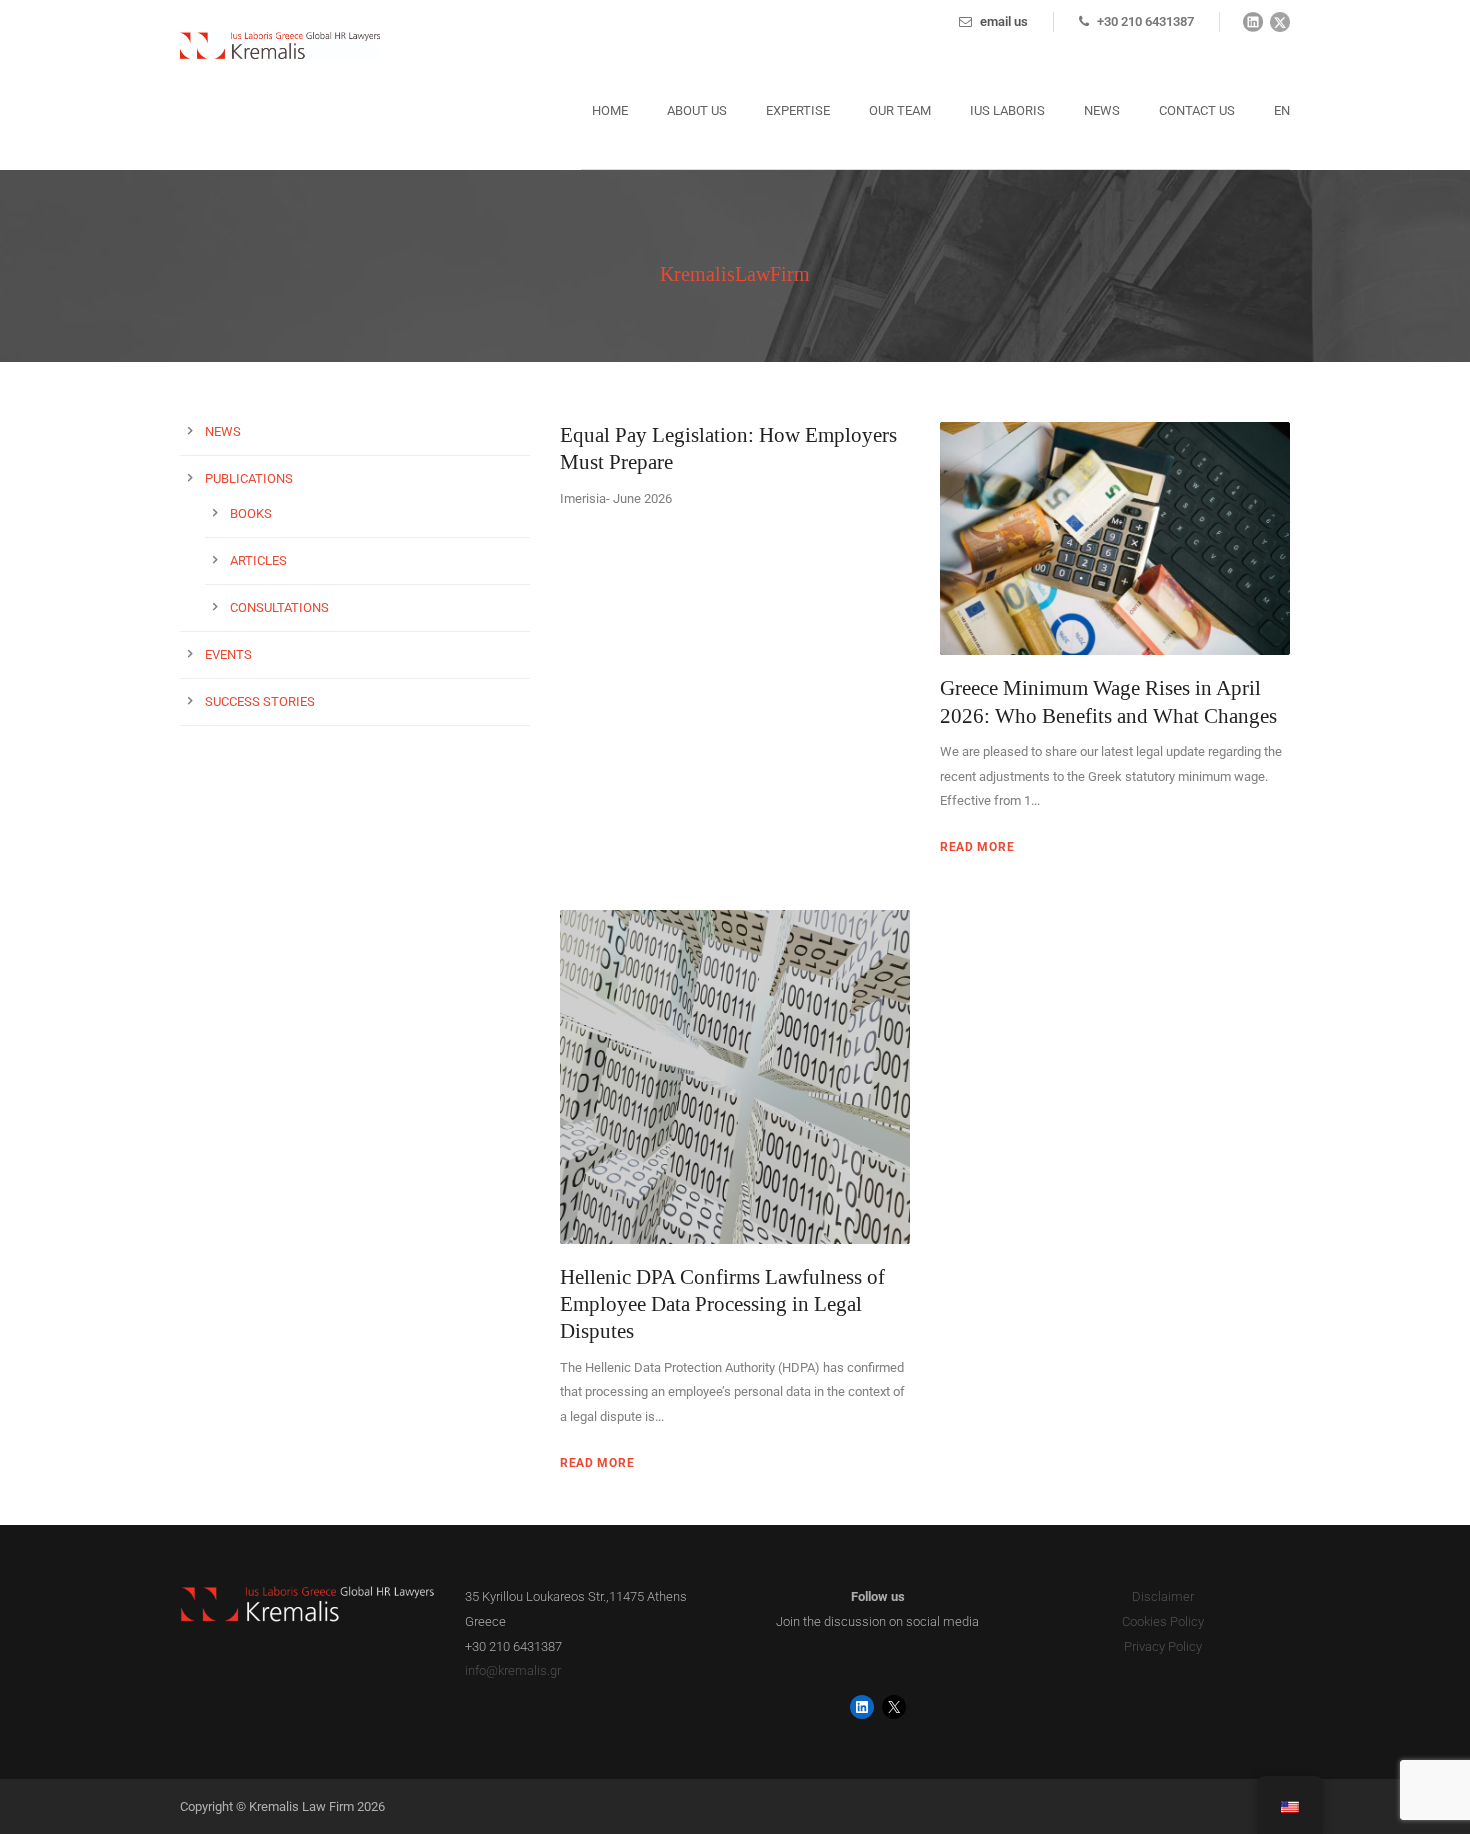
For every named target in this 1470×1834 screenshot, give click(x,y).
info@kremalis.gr (513, 1670)
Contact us (1197, 110)
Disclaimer (1163, 1596)
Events (228, 654)
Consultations (279, 607)
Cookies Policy (1163, 1621)
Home (610, 110)
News (1102, 110)
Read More (977, 847)
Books (251, 513)
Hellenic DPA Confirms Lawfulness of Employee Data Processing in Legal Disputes (722, 1304)
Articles (258, 560)
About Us (697, 110)
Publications (249, 478)
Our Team (900, 110)
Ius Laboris (1007, 110)
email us (1004, 21)
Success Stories (260, 701)
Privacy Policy (1163, 1646)
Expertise (798, 110)
